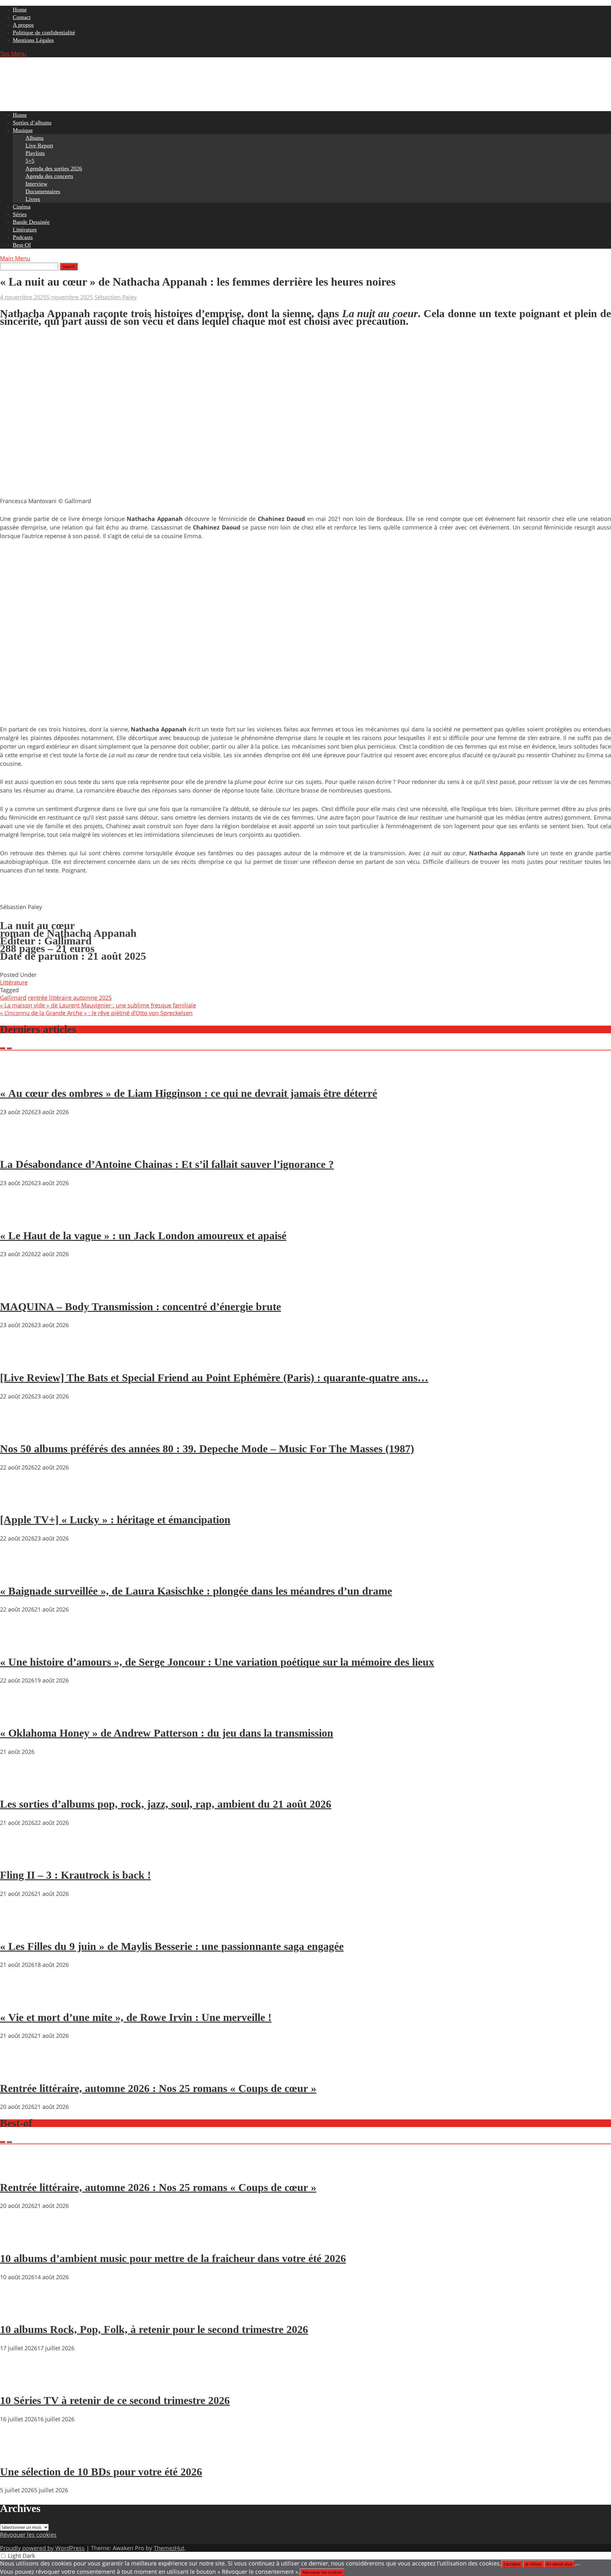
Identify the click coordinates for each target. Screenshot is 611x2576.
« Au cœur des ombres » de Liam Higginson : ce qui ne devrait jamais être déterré (189, 1093)
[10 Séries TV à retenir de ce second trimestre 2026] (19, 2382)
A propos (23, 25)
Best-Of (22, 245)
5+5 (30, 161)
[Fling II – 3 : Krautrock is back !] (19, 1857)
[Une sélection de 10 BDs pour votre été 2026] (19, 2453)
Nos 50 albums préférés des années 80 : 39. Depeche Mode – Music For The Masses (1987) (207, 1449)
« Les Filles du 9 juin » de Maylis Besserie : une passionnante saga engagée (172, 1946)
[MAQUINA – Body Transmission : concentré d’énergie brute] (19, 1288)
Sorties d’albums (32, 123)
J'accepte (512, 2564)
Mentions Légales (33, 40)
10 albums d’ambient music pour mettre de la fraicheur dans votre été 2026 (173, 2258)
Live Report (39, 146)
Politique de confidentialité (44, 32)
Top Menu (13, 53)
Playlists (35, 153)
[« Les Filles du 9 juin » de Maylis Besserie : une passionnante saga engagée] (19, 1928)
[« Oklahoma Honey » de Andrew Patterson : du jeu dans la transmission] (19, 1715)
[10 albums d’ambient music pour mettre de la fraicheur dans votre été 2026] (19, 2240)
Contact (22, 17)
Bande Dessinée (31, 222)
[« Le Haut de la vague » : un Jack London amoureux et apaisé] (19, 1217)
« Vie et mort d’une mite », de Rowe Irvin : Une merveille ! (136, 2017)
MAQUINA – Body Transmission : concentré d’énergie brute (140, 1307)
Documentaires (43, 191)
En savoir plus (559, 2564)
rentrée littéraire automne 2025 (70, 998)
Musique (23, 130)
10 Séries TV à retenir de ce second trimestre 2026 (115, 2400)
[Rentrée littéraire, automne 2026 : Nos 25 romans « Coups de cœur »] (19, 2070)
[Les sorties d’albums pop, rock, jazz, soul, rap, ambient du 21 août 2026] (19, 1786)
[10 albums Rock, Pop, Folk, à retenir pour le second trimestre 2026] (19, 2311)
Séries (20, 214)
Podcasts (23, 237)
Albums (35, 138)
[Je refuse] (578, 2565)
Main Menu (15, 258)
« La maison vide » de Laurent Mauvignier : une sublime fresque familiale (98, 1005)
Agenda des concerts (49, 176)
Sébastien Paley (116, 297)
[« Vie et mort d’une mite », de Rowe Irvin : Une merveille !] (19, 1999)
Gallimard (13, 998)
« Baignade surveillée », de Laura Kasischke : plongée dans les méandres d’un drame (196, 1591)
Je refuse (533, 2564)
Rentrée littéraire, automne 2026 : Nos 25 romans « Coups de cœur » (158, 2088)
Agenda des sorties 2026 (54, 168)
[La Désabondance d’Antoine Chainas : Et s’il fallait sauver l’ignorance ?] (19, 1146)
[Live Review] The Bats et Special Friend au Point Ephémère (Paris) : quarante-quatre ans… (214, 1378)
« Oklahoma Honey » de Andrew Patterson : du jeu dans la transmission (167, 1733)
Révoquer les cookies (28, 2535)
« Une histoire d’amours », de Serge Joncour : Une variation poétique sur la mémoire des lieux (217, 1662)
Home (20, 10)
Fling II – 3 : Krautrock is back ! (75, 1875)
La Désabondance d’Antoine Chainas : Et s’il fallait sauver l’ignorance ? (167, 1164)
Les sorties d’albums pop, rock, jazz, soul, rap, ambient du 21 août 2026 (166, 1804)
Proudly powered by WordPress (42, 2548)
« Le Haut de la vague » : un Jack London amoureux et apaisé (143, 1236)
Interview (36, 184)
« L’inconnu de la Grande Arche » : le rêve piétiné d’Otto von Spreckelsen (96, 1013)
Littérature (25, 230)
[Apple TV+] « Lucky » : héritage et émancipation (115, 1520)
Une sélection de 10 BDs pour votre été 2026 (101, 2472)
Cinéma (22, 207)
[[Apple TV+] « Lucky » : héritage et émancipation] (19, 1502)
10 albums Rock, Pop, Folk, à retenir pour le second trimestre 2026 (154, 2329)
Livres (33, 199)
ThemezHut (169, 2548)
